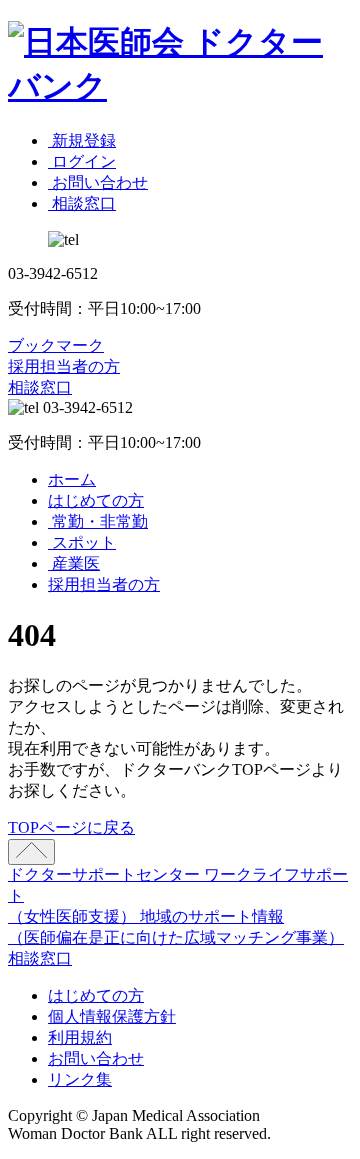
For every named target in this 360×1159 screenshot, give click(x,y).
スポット (82, 542)
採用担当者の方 (64, 366)
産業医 (74, 563)
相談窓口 (40, 387)
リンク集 (80, 1079)
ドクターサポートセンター (106, 874)
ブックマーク (56, 345)
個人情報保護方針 (112, 1016)
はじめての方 (96, 500)
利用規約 (80, 1037)
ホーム (72, 479)
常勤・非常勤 (98, 521)
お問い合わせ (96, 1058)
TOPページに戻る (71, 827)
